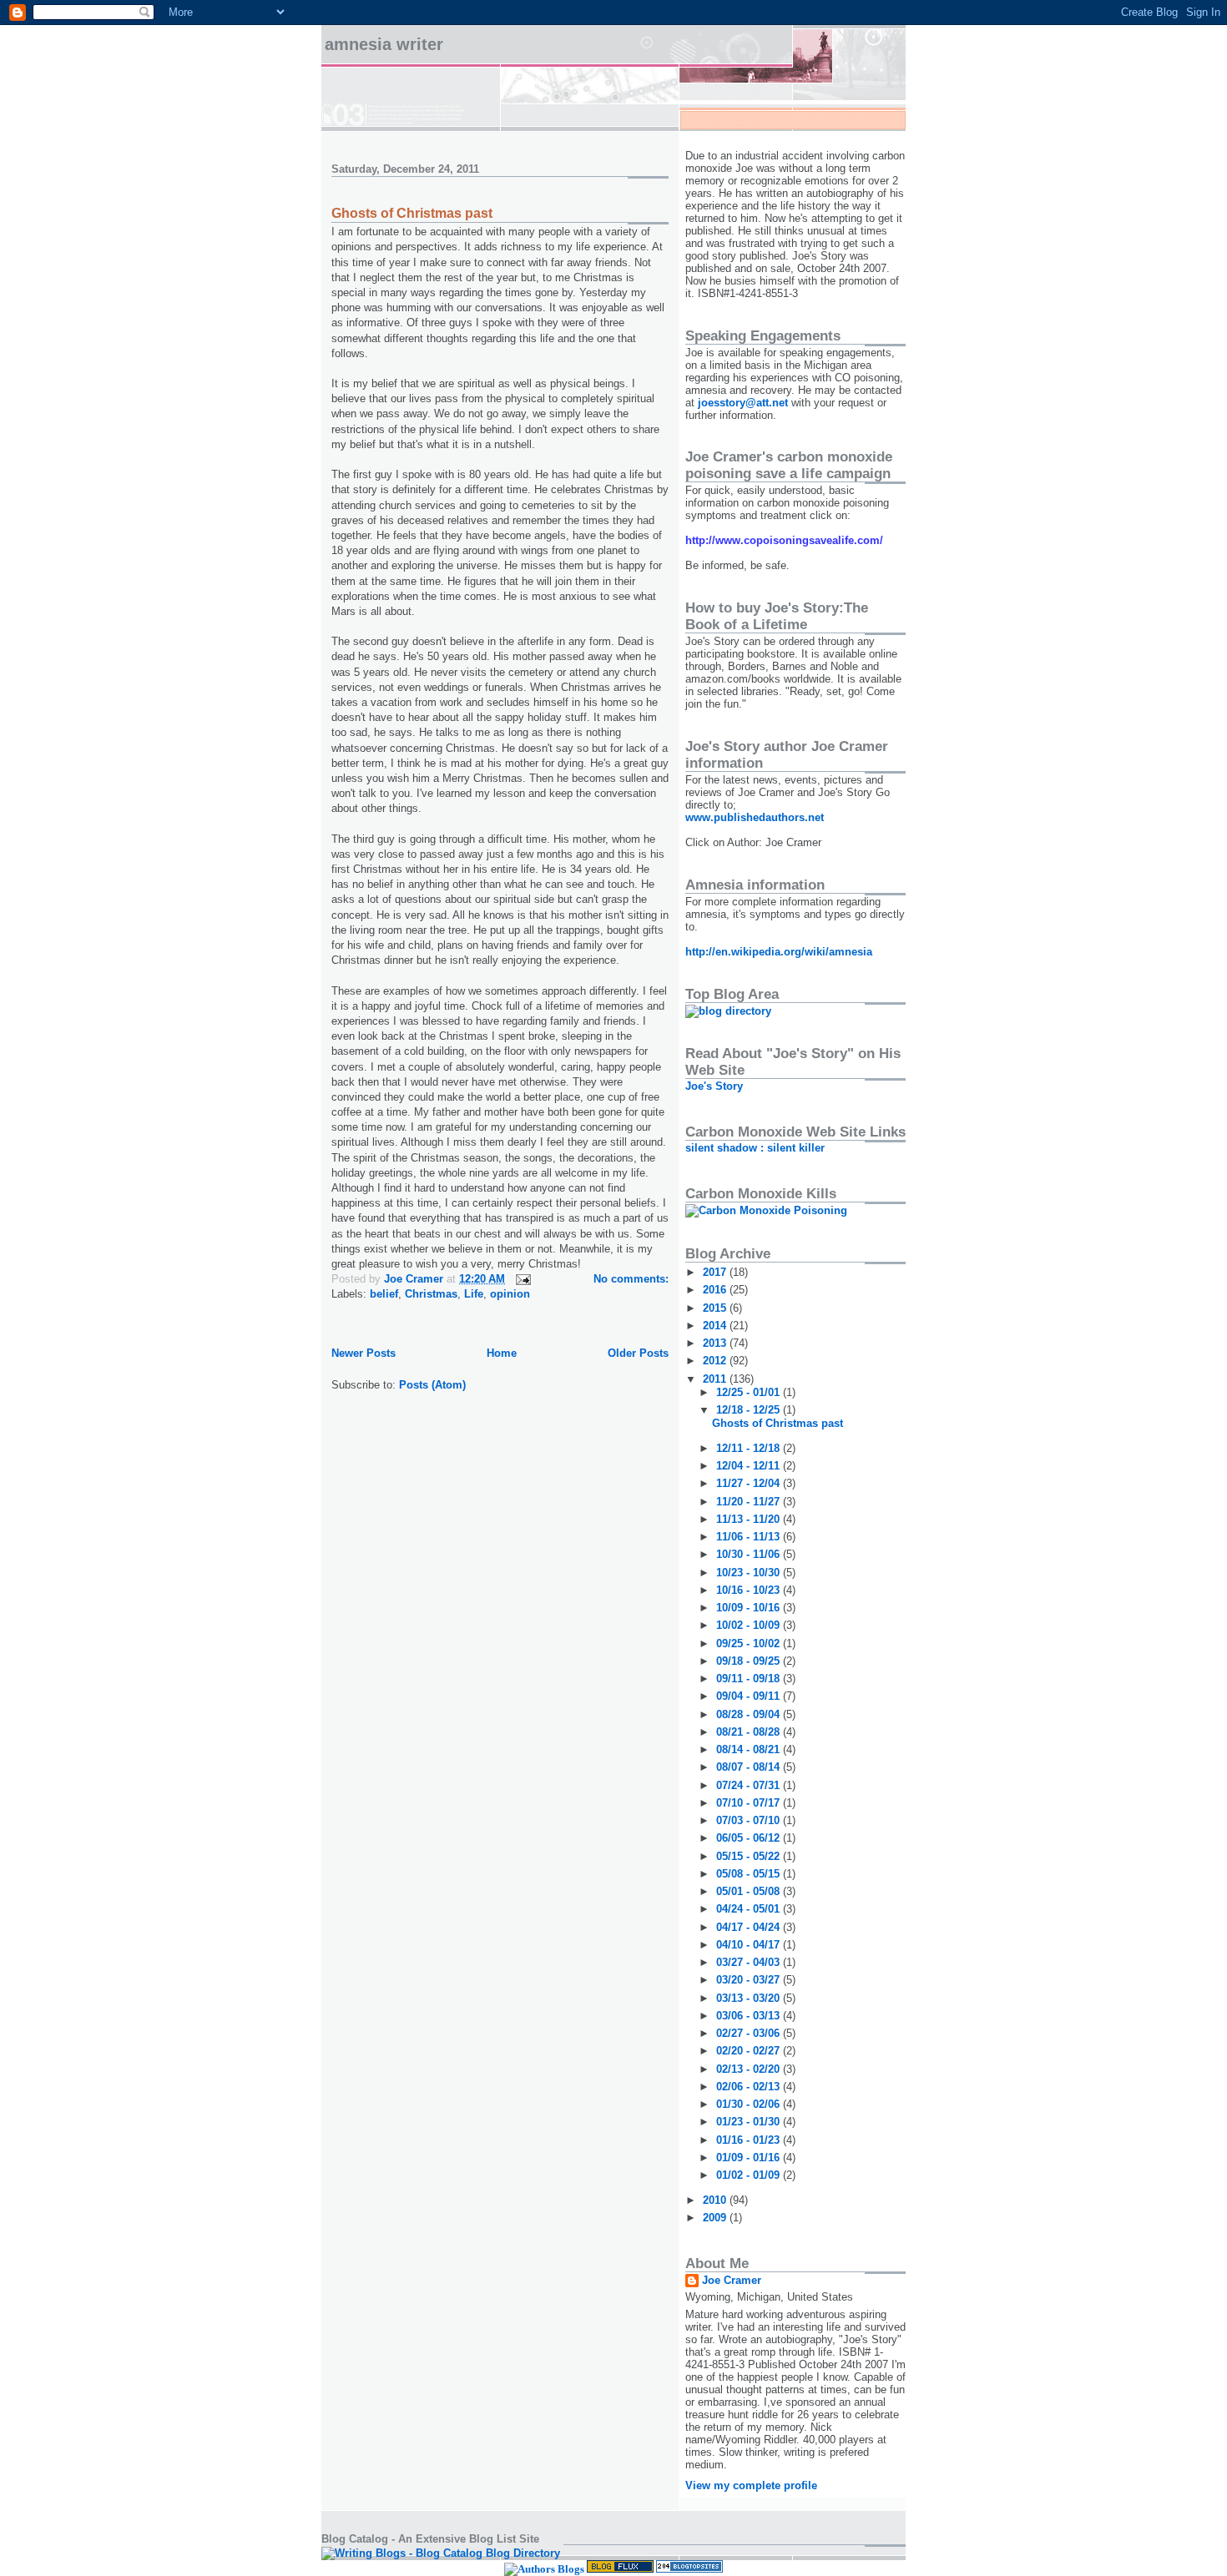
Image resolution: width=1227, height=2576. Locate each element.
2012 (716, 1361)
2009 (716, 2218)
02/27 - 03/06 (750, 2033)
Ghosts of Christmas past (412, 213)
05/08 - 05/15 (750, 1874)
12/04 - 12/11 (750, 1466)
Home (502, 1353)
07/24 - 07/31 (750, 1785)
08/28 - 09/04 (750, 1714)
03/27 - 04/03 (750, 1962)
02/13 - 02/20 (750, 2069)
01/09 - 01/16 (750, 2158)
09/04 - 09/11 (750, 1696)
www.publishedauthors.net (755, 817)
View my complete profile (751, 2485)
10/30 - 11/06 (750, 1554)
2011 (716, 1379)
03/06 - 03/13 (750, 2016)
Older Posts (638, 1353)
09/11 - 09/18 (750, 1679)
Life (474, 1294)
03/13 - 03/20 (750, 1998)
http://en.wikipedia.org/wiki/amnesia (779, 952)
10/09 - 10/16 (750, 1608)
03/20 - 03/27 (750, 1980)
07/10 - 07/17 (750, 1803)
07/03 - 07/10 (750, 1820)
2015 (716, 1308)
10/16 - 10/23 (750, 1590)
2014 (716, 1326)
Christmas (431, 1294)
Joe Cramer (732, 2280)
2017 (716, 1272)
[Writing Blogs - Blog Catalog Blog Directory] (441, 2553)
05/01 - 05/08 (750, 1891)
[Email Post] (522, 1279)
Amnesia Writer (384, 44)
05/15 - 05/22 (750, 1856)
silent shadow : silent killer (755, 1148)
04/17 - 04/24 (750, 1927)
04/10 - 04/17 (750, 1945)
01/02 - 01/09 (750, 2175)
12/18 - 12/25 (750, 1410)
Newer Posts (364, 1353)
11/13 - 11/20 (750, 1519)
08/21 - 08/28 (750, 1732)
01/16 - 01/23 (750, 2140)
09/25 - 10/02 (750, 1643)
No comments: (631, 1279)
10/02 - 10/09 (750, 1625)
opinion (510, 1294)
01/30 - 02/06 (750, 2104)
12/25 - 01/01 (750, 1392)
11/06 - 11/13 (750, 1537)
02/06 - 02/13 (750, 2087)
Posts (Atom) (432, 1385)
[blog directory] (728, 1011)
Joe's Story (714, 1086)
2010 (716, 2200)
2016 (716, 1290)
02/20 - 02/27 (750, 2051)
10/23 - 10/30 (750, 1573)
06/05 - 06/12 (750, 1838)
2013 (716, 1343)
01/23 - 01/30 (750, 2122)
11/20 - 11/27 (750, 1502)
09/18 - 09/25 (750, 1661)
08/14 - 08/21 (750, 1749)
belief (384, 1294)
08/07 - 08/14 (750, 1767)
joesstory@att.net (743, 403)
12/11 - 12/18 (750, 1448)
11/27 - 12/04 (750, 1483)
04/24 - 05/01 (750, 1909)
